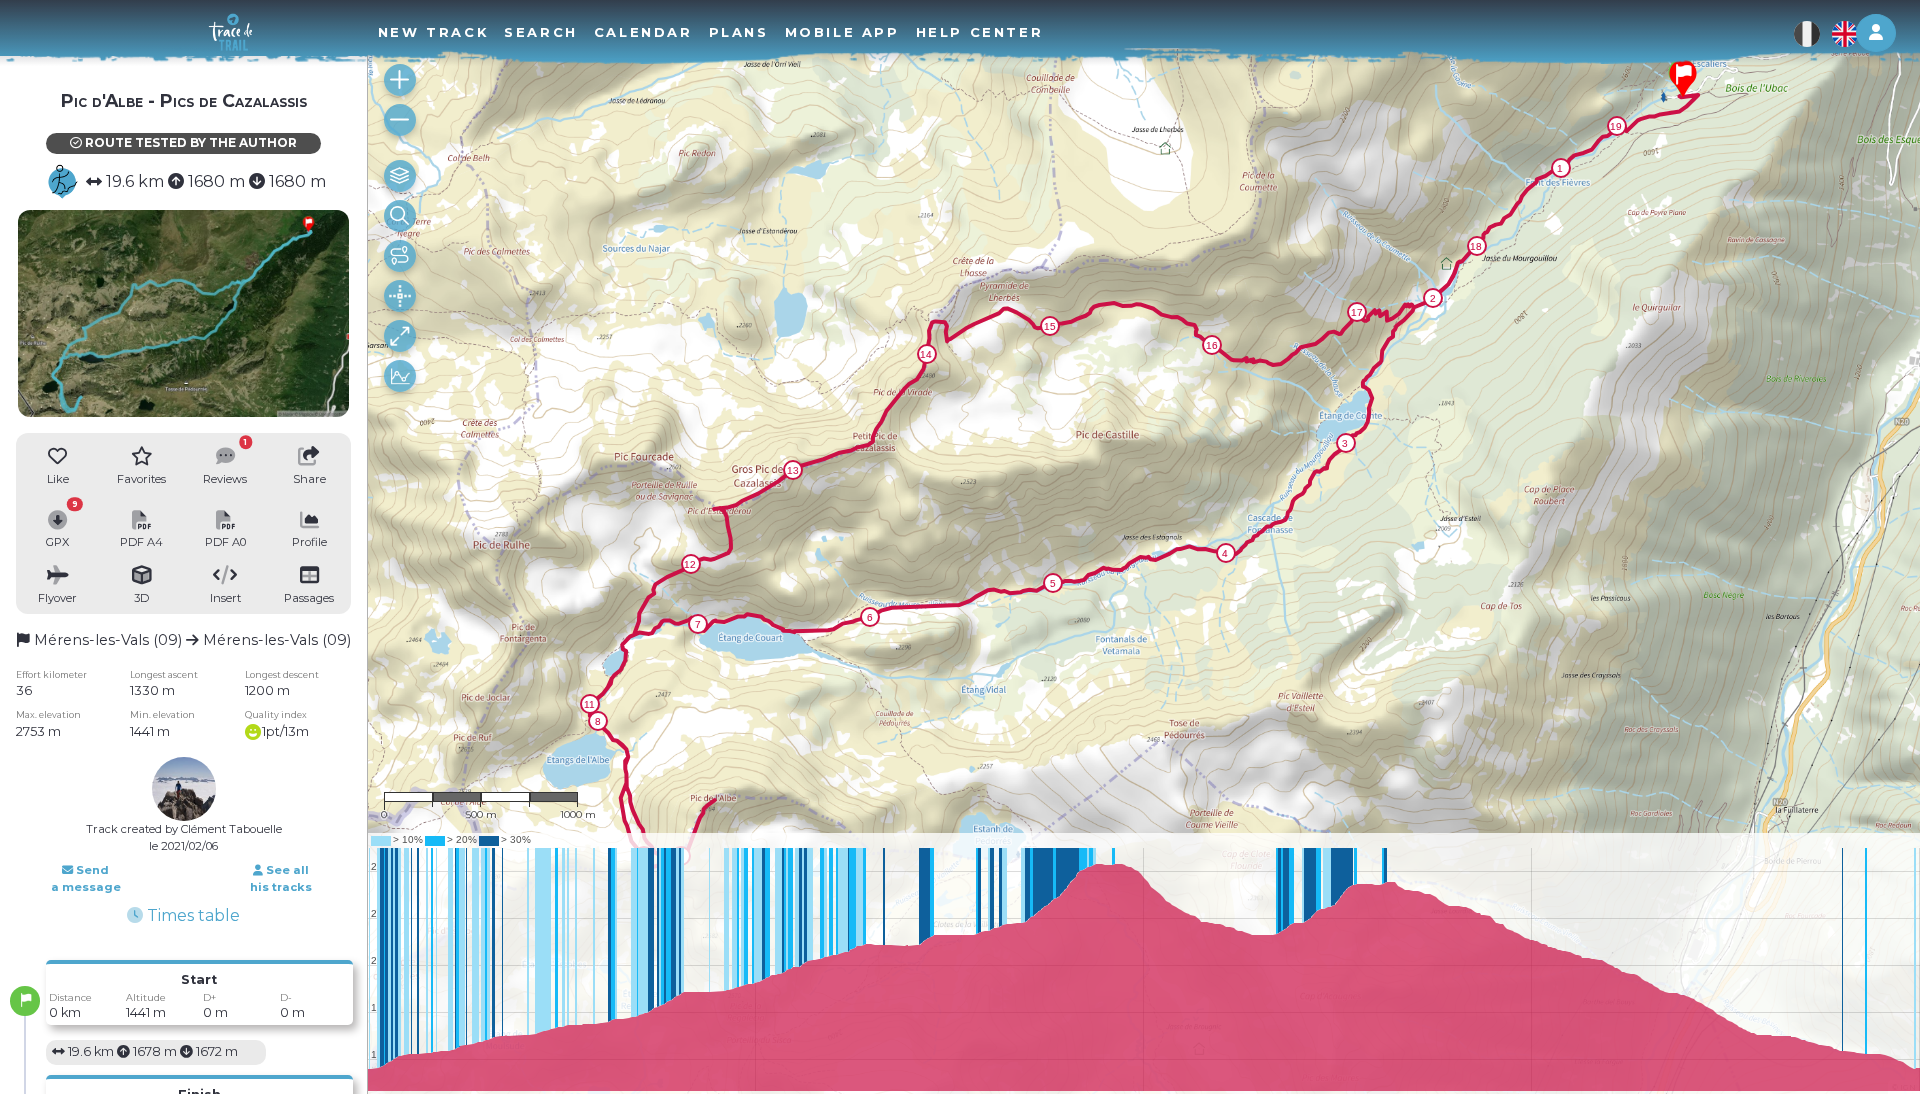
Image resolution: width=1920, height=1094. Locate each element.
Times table (191, 915)
